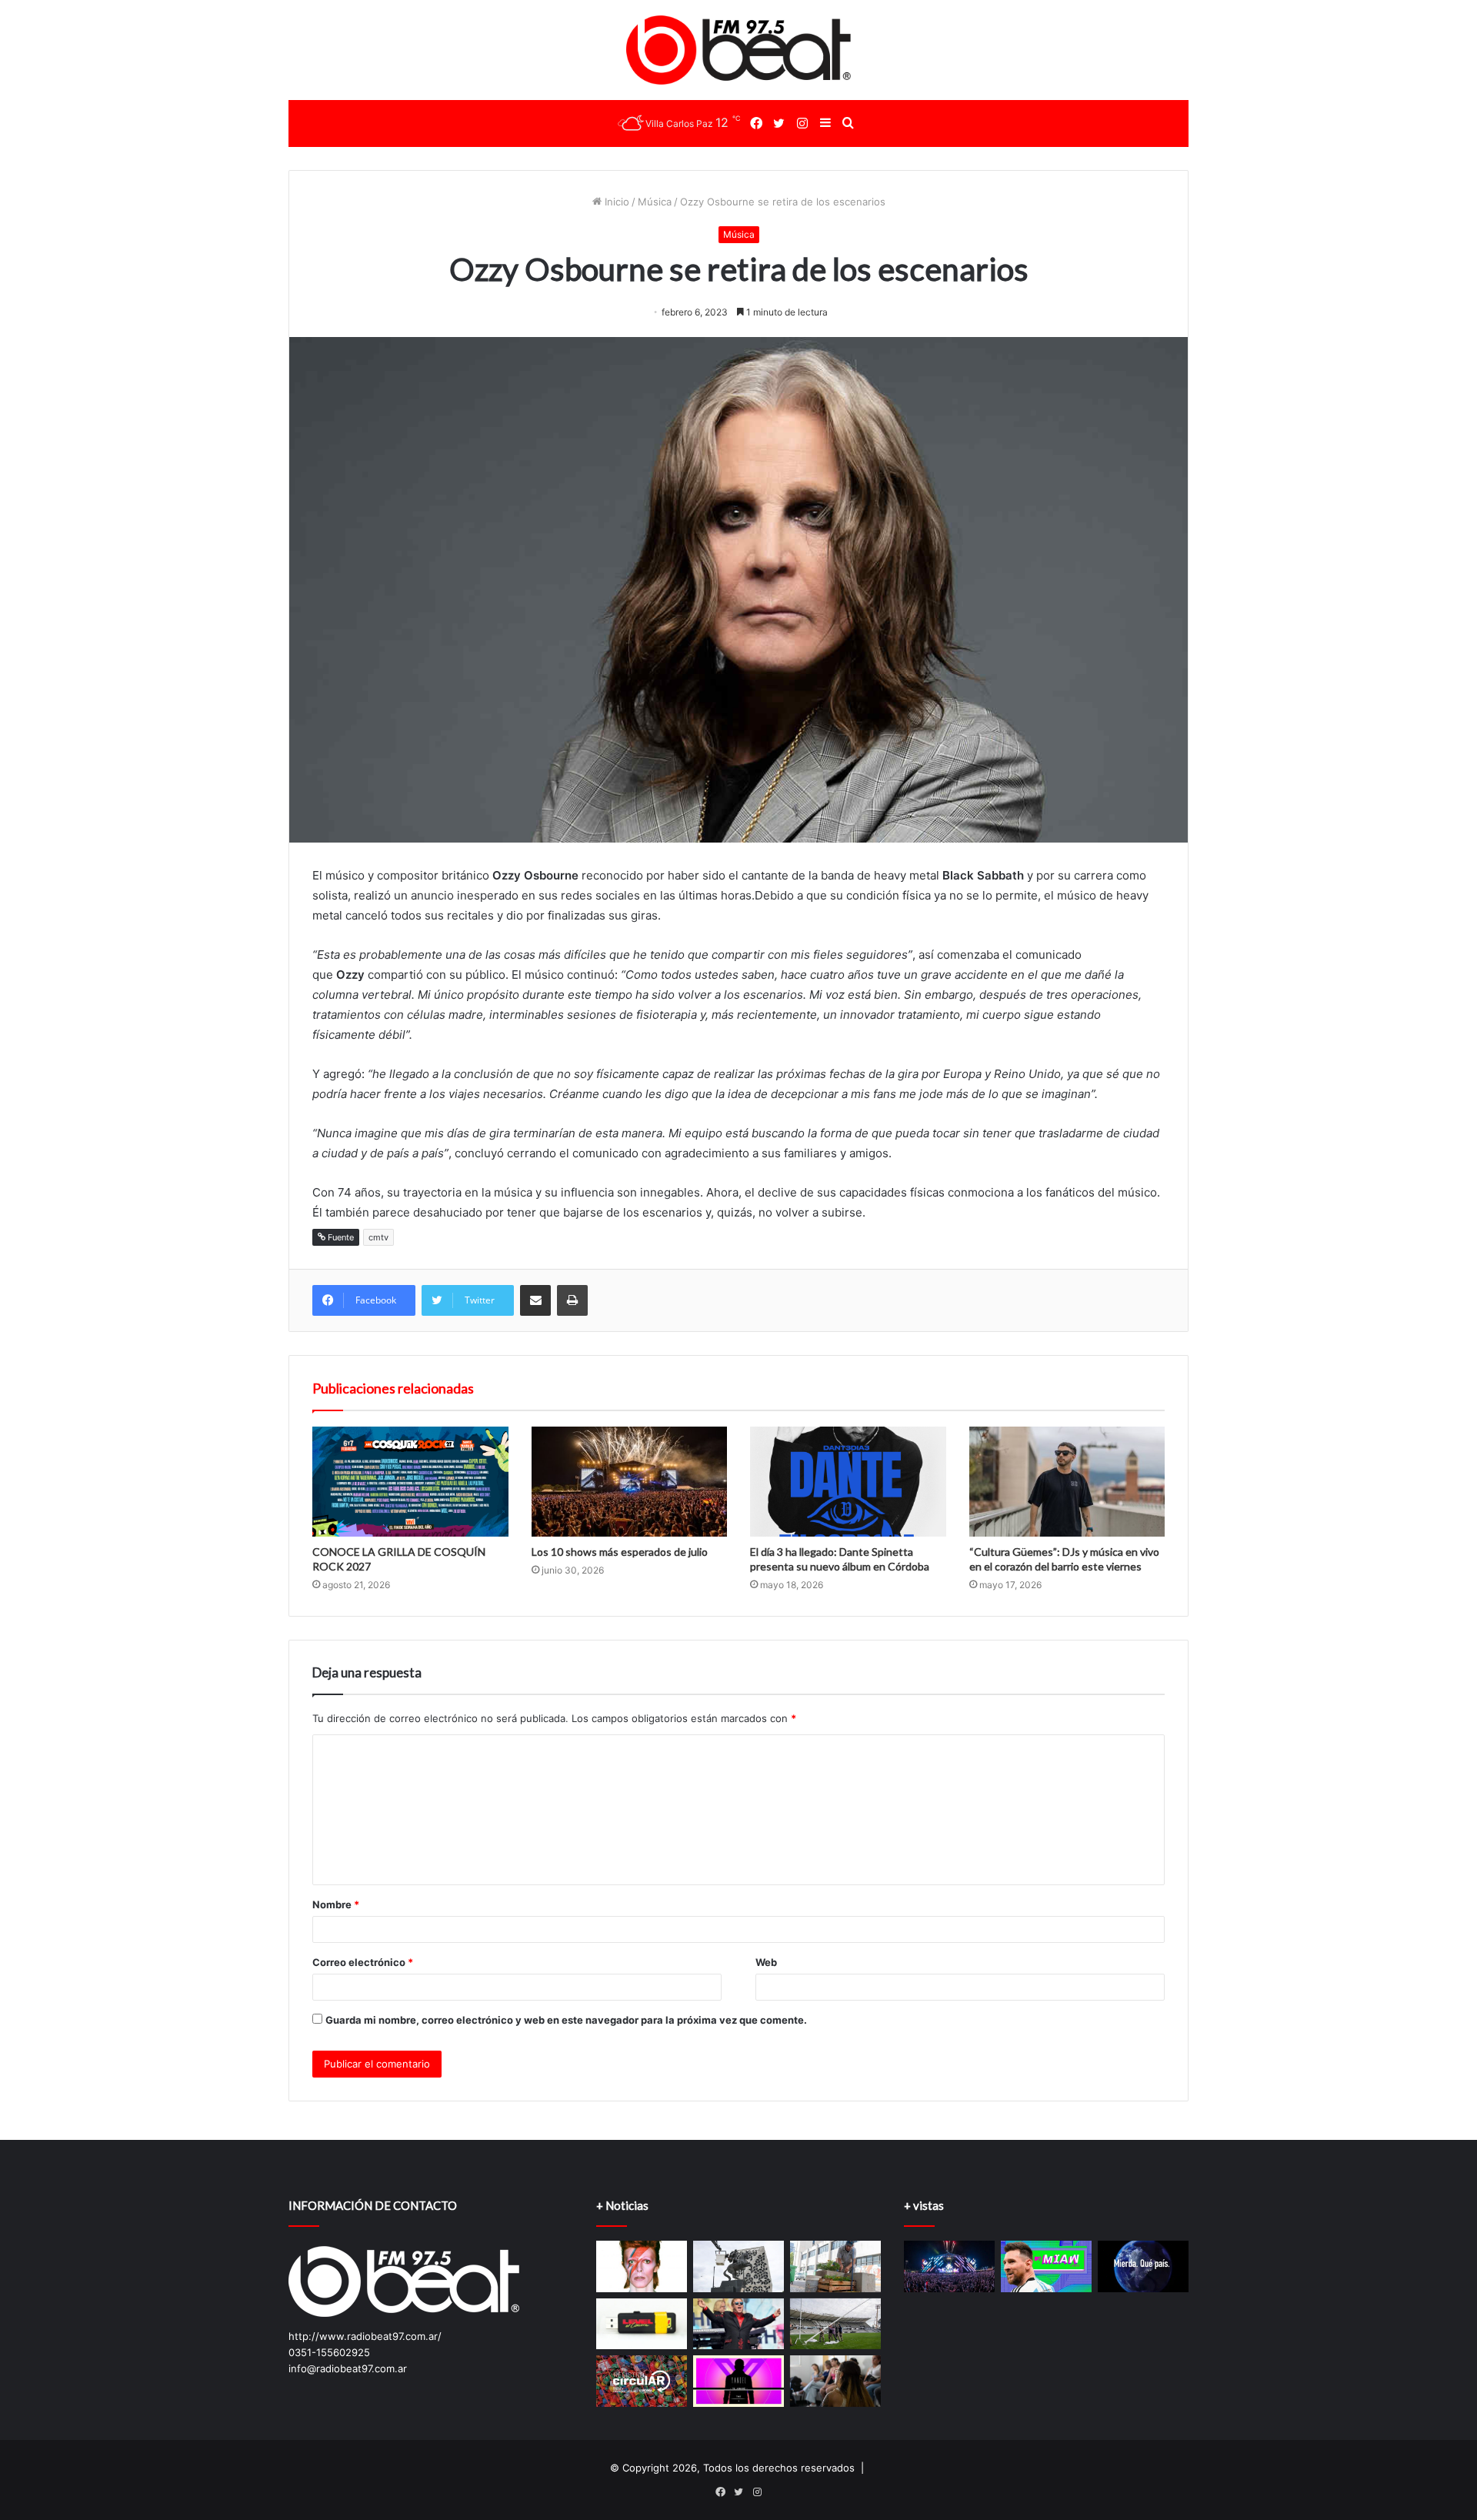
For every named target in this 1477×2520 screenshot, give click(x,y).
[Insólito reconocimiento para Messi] (1046, 2266)
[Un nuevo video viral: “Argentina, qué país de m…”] (1143, 2266)
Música (655, 202)
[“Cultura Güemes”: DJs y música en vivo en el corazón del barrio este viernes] (1067, 1482)
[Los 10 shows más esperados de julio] (630, 1482)
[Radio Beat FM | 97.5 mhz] (739, 50)
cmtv (378, 1237)
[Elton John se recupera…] (738, 2324)
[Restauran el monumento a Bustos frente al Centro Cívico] (738, 2266)
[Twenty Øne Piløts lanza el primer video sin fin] (642, 2324)
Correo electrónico (363, 1962)
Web (766, 1962)
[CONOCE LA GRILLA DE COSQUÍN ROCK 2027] (410, 1482)
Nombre (336, 1904)
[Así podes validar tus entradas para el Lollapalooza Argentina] (949, 2266)
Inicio (615, 202)
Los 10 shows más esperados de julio (620, 1552)
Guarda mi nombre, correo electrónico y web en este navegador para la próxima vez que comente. (566, 2020)
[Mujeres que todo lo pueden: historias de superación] (835, 2381)
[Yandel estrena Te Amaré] (738, 2381)
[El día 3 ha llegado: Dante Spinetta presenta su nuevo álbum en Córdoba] (848, 1482)
